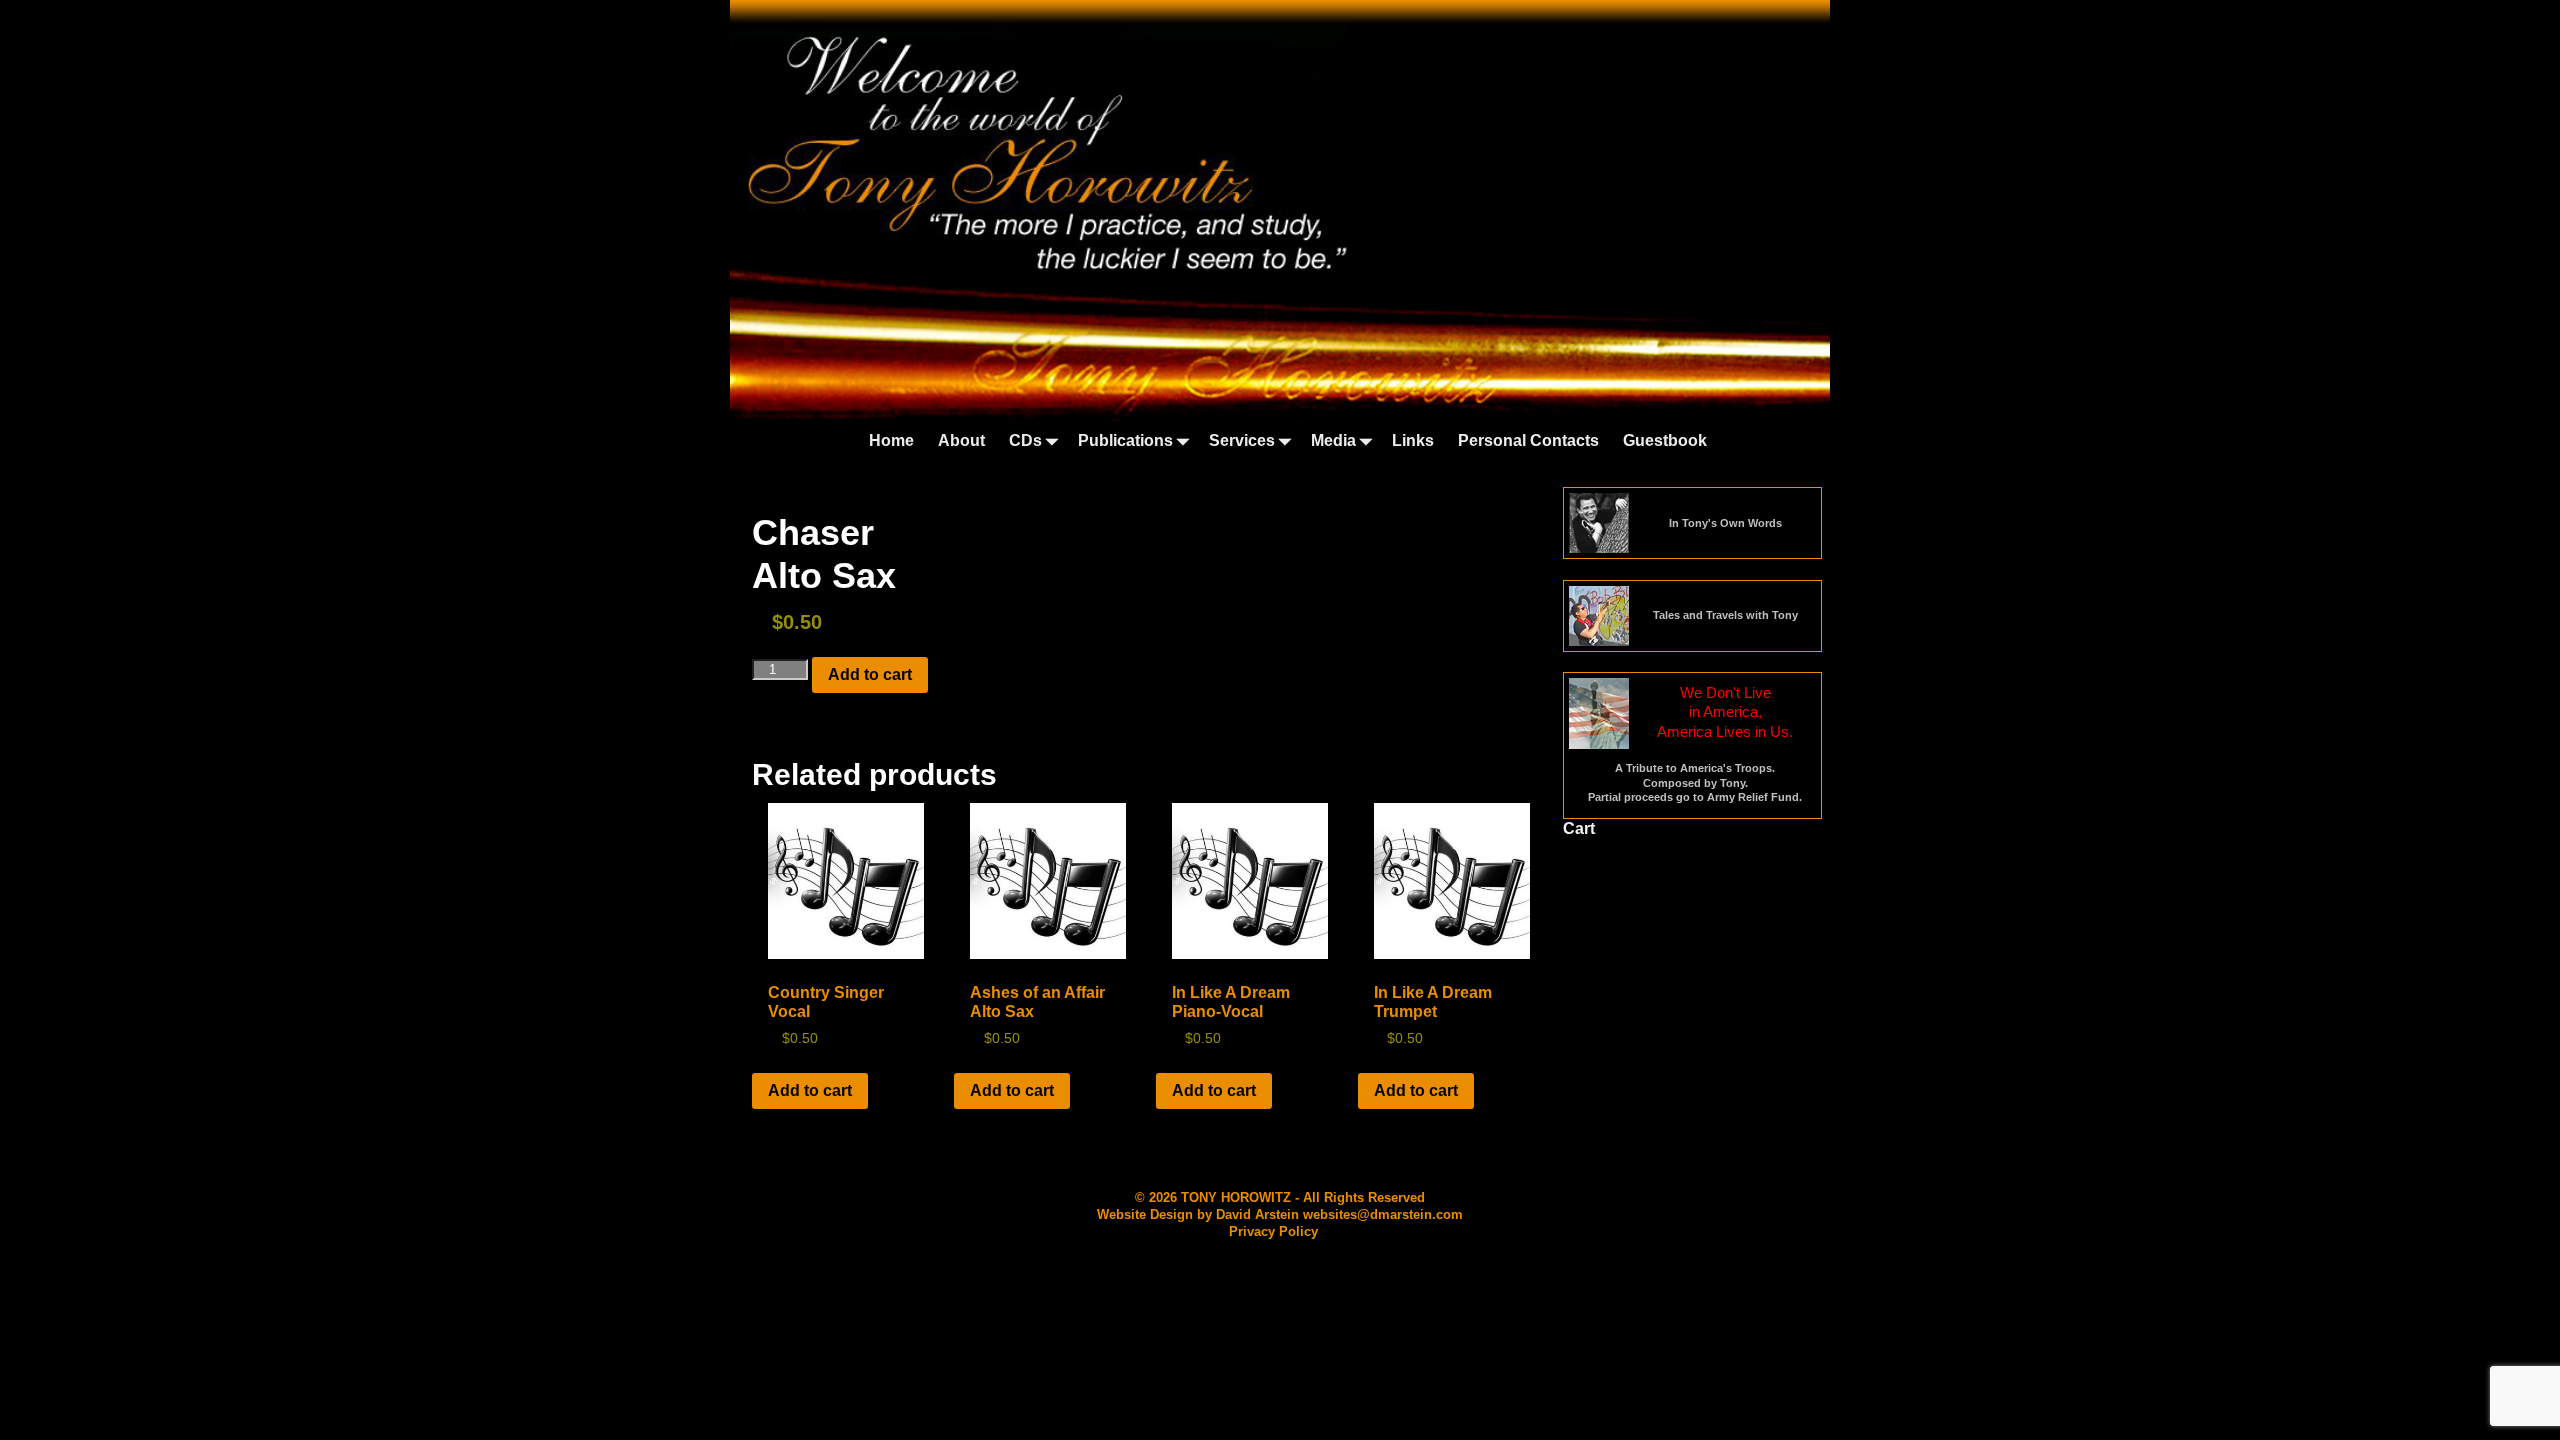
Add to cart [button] (810, 1090)
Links (1413, 440)
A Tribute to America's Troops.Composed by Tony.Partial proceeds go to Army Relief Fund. (1695, 782)
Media (1333, 440)
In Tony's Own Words (1725, 523)
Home (891, 440)
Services (1242, 440)
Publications (1125, 440)
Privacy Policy (1273, 1231)
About (961, 440)
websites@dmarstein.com (1383, 1214)
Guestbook (1665, 440)
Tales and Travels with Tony (1725, 615)
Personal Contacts (1528, 440)
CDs (1025, 440)
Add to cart (870, 674)
